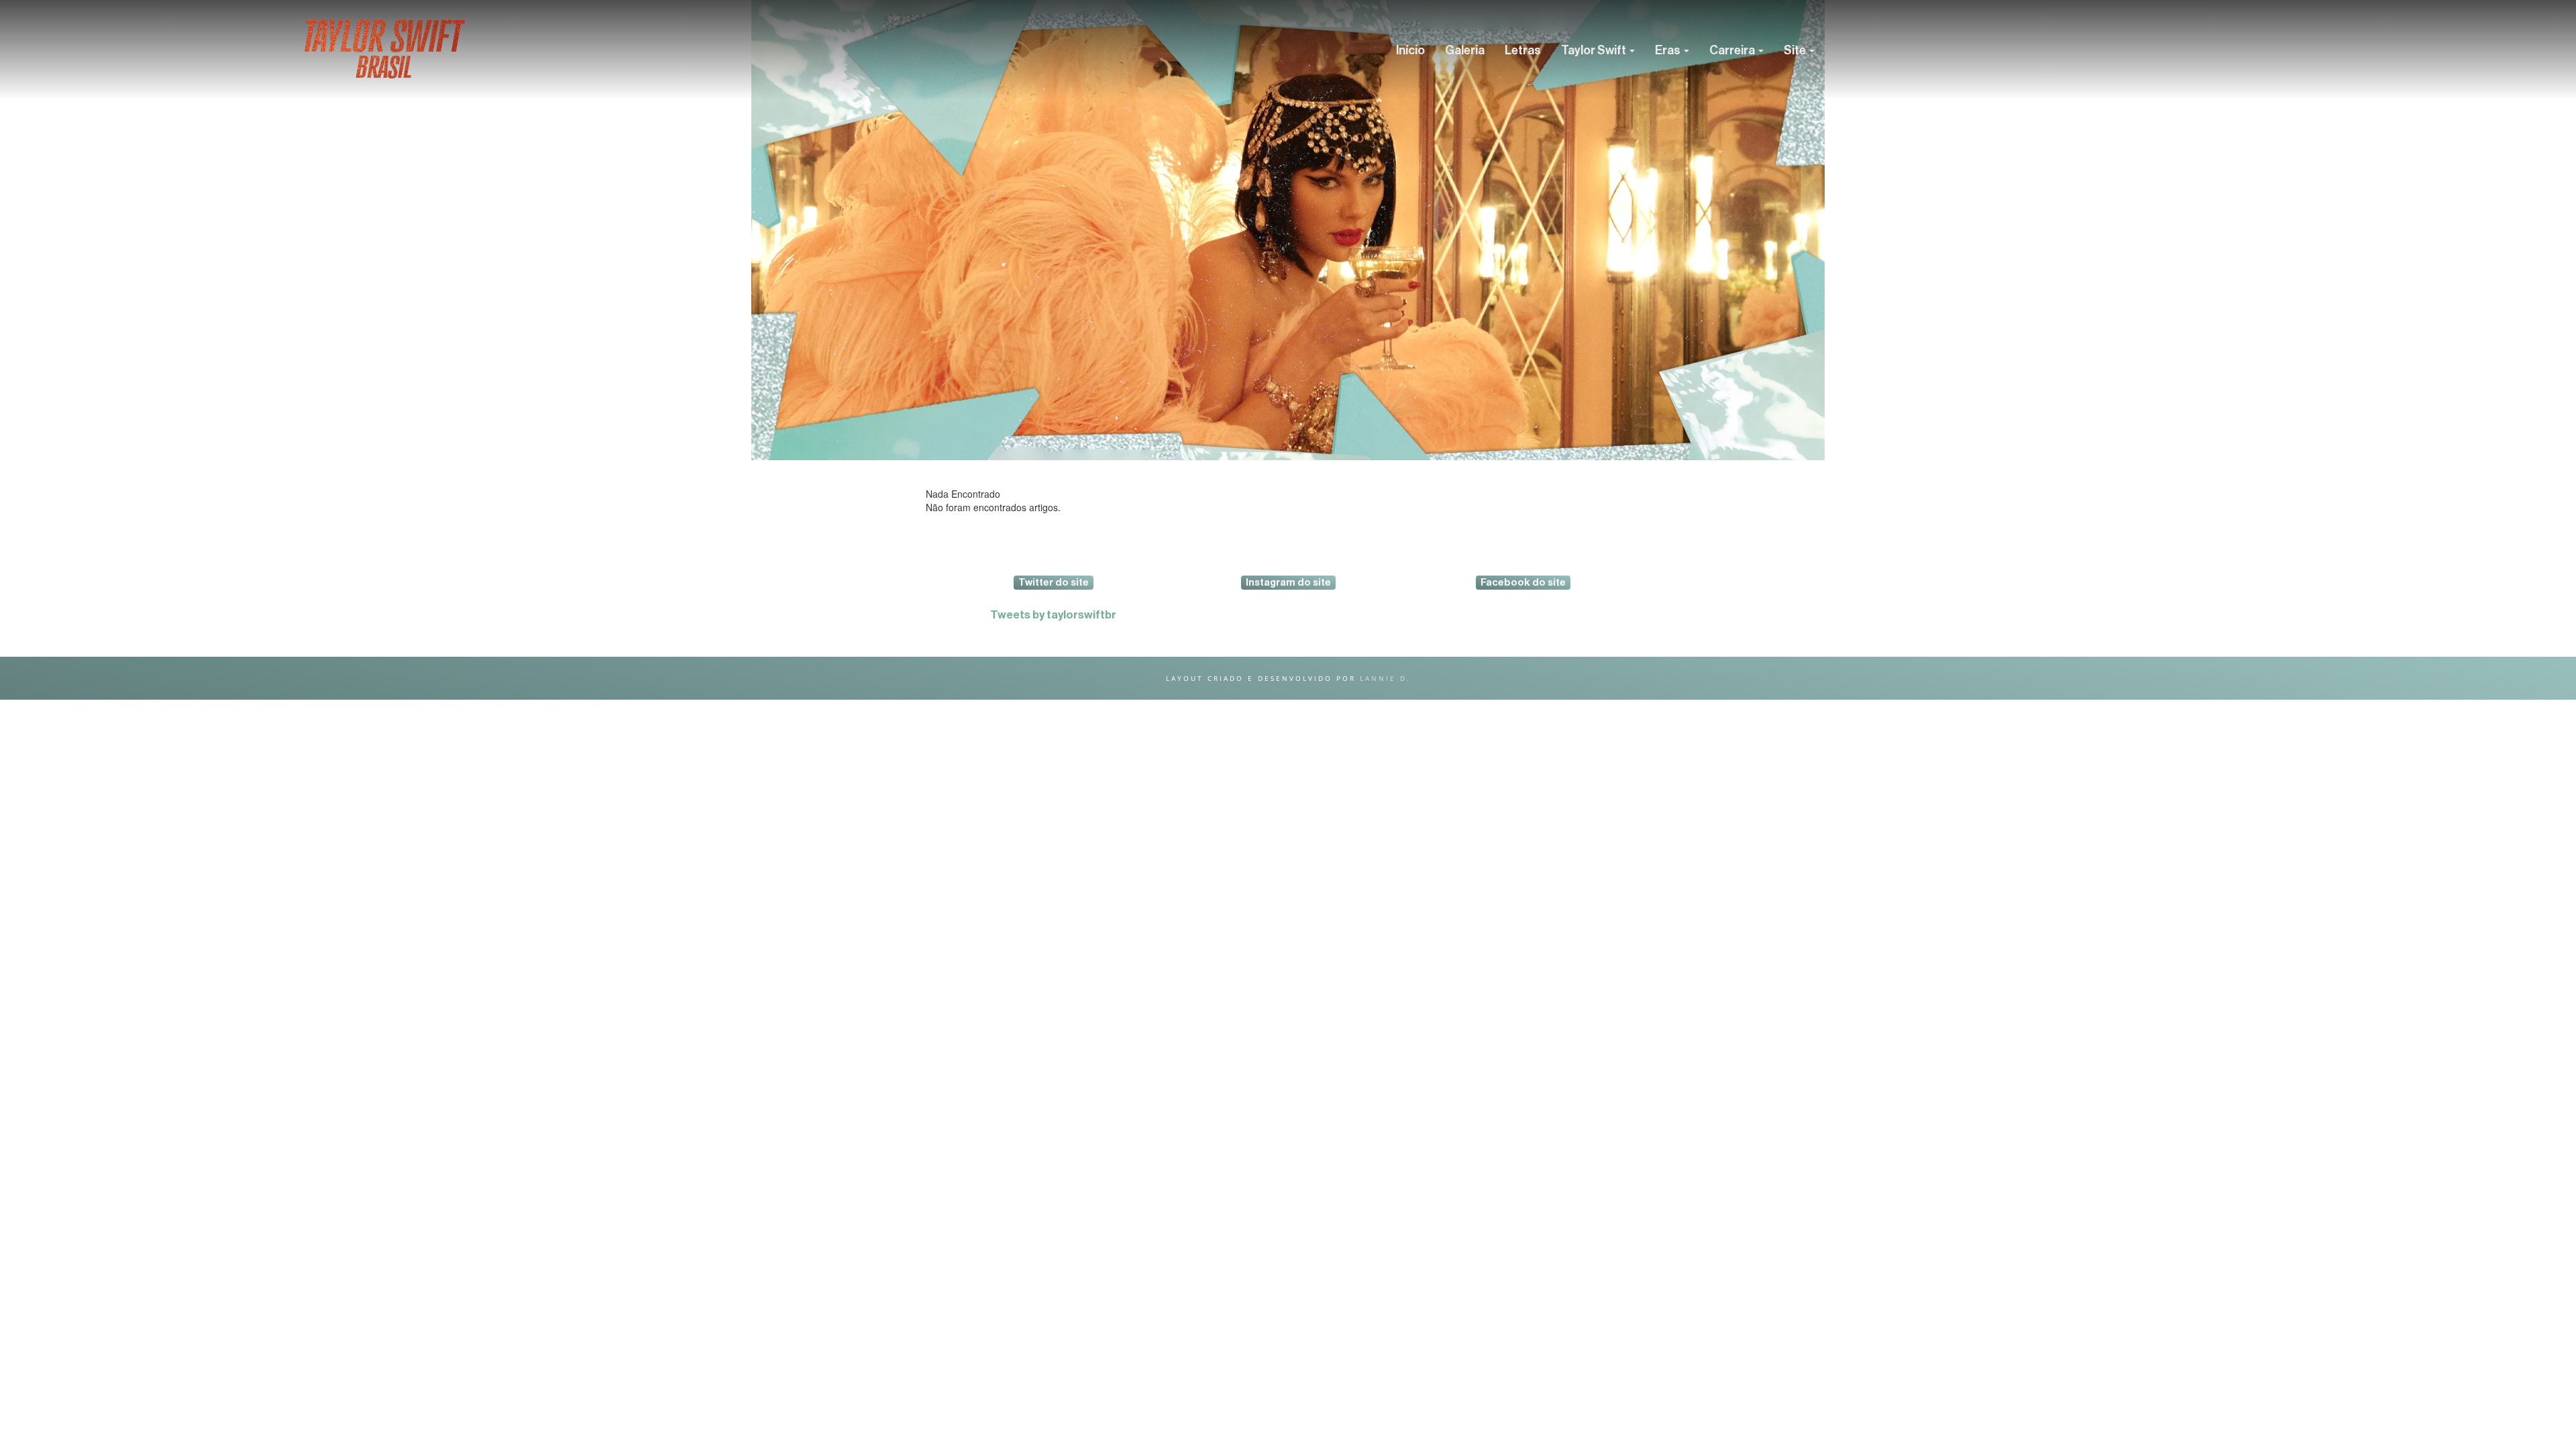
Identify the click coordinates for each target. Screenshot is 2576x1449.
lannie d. (1385, 678)
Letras (1523, 50)
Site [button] (1796, 50)
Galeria (1465, 50)
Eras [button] (1669, 50)
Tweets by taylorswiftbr (1053, 615)
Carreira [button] (1733, 50)
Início (1410, 50)
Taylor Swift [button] (1595, 50)
